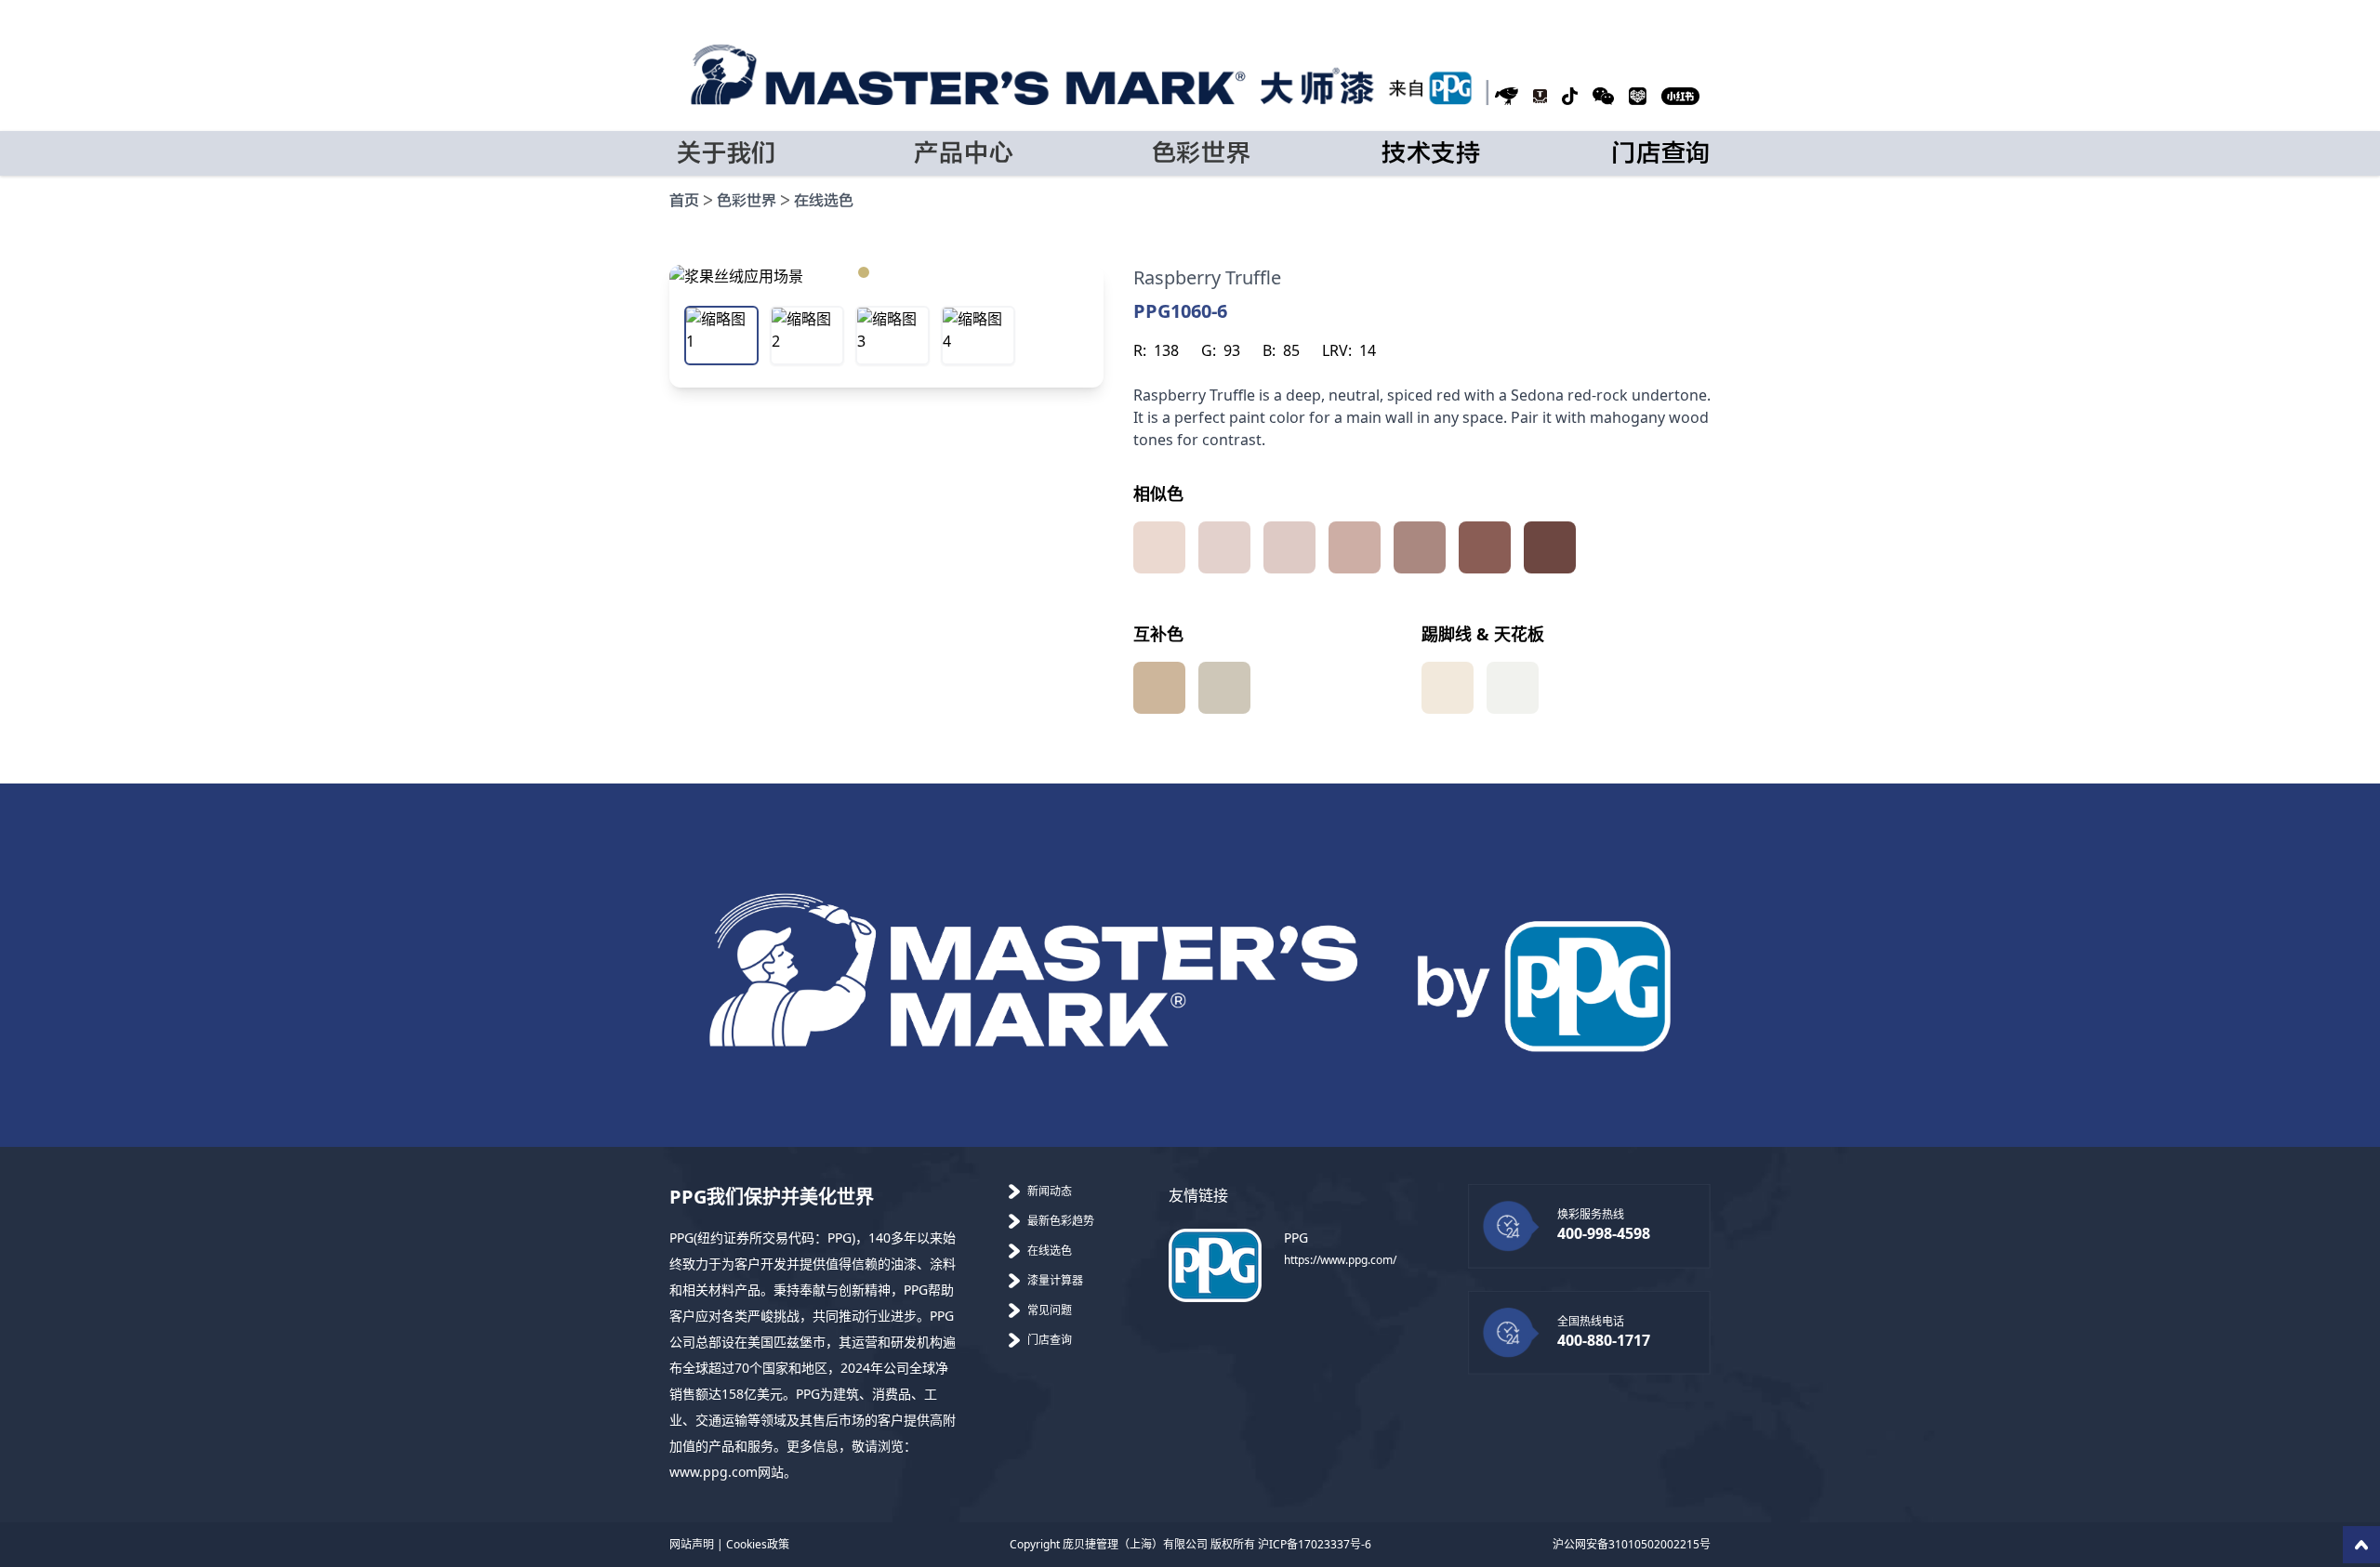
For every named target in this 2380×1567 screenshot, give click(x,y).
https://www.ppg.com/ (1340, 1260)
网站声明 (692, 1544)
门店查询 (1661, 153)
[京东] (1507, 96)
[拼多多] (1638, 96)
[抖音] (1570, 96)
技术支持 (1431, 153)
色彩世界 (747, 201)
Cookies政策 (758, 1544)
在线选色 (824, 201)
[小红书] (1680, 96)
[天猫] (1540, 96)
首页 (684, 201)
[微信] (1603, 96)
